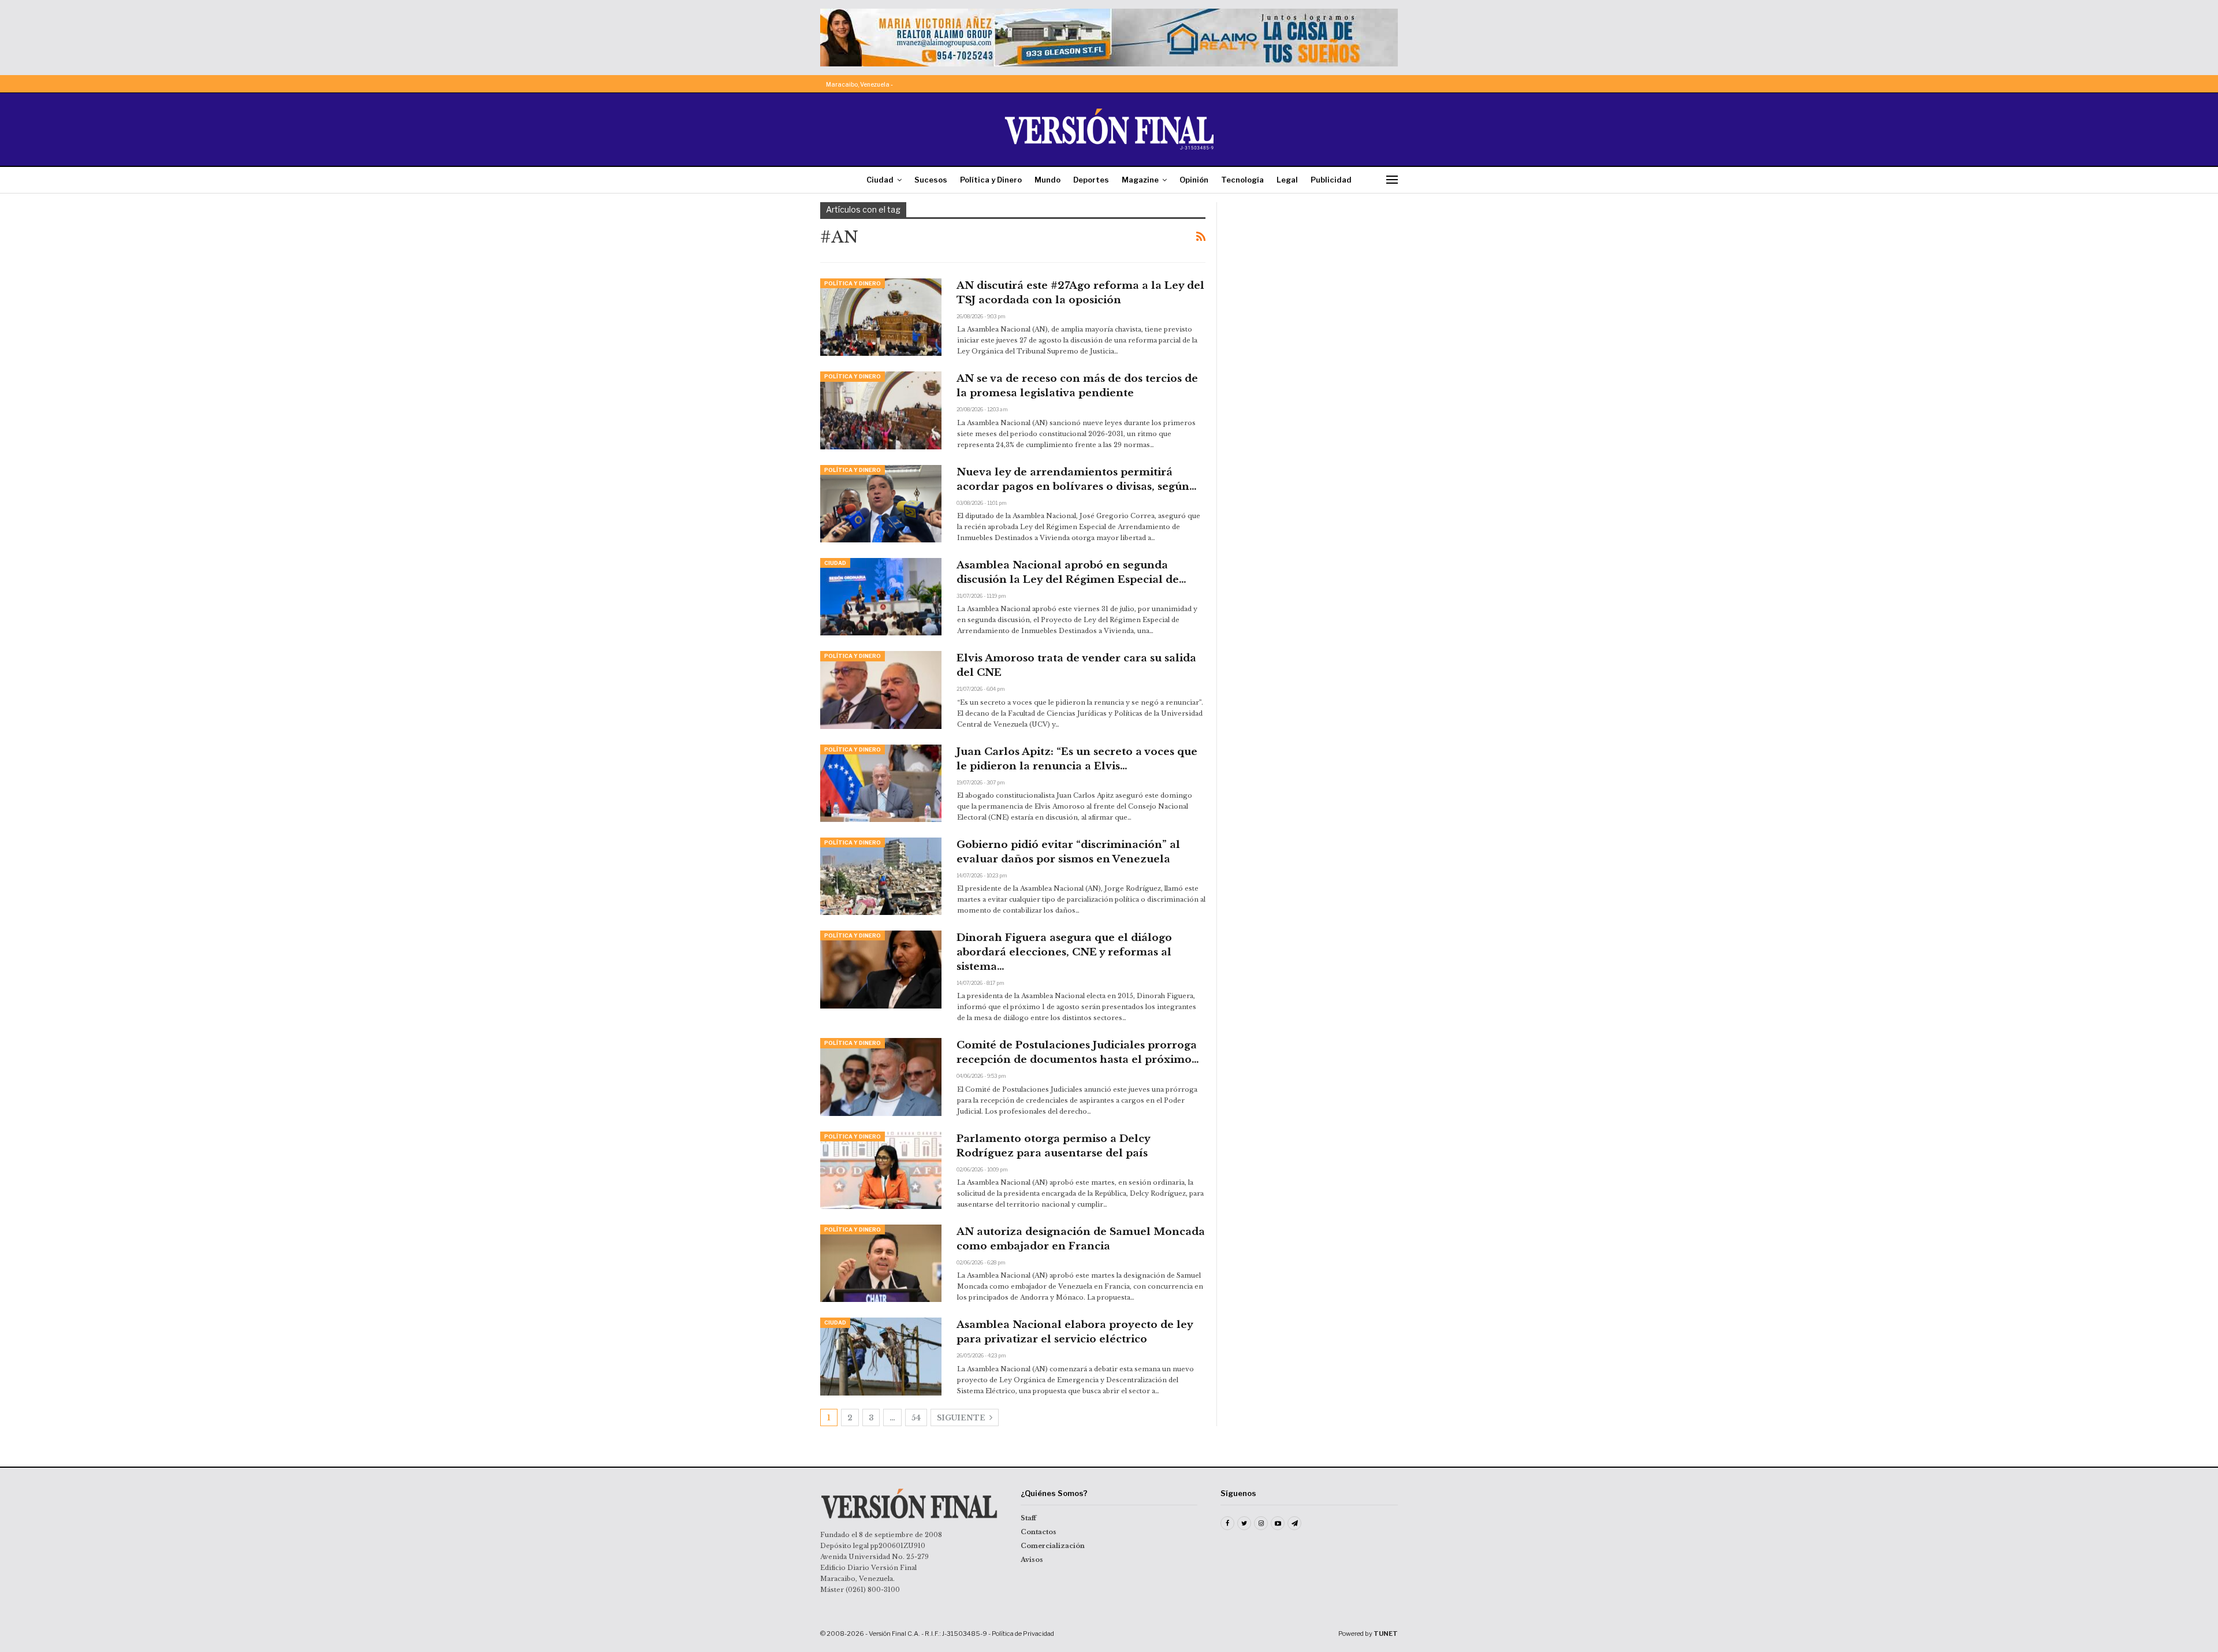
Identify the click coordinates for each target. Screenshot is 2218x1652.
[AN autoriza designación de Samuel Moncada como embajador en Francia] (881, 1263)
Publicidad (1331, 180)
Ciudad (880, 180)
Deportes (1091, 180)
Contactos (1039, 1532)
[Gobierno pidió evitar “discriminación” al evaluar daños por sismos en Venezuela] (881, 876)
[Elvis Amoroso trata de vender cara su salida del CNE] (881, 690)
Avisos (1032, 1560)
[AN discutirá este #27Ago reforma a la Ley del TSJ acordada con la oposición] (881, 317)
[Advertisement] (1315, 274)
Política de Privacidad (1023, 1634)
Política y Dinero (991, 180)
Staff (1028, 1518)
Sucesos (931, 180)
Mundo (1047, 180)
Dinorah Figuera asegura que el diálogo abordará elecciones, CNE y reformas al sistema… (1064, 952)
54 (916, 1418)
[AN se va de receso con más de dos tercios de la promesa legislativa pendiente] (881, 410)
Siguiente (962, 1418)
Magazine (1140, 180)
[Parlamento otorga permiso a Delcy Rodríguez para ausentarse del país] (881, 1170)
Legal (1287, 180)
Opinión (1194, 180)
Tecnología (1242, 180)
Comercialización (1053, 1546)
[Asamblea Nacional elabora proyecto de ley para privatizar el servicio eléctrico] (881, 1356)
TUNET (1386, 1634)
